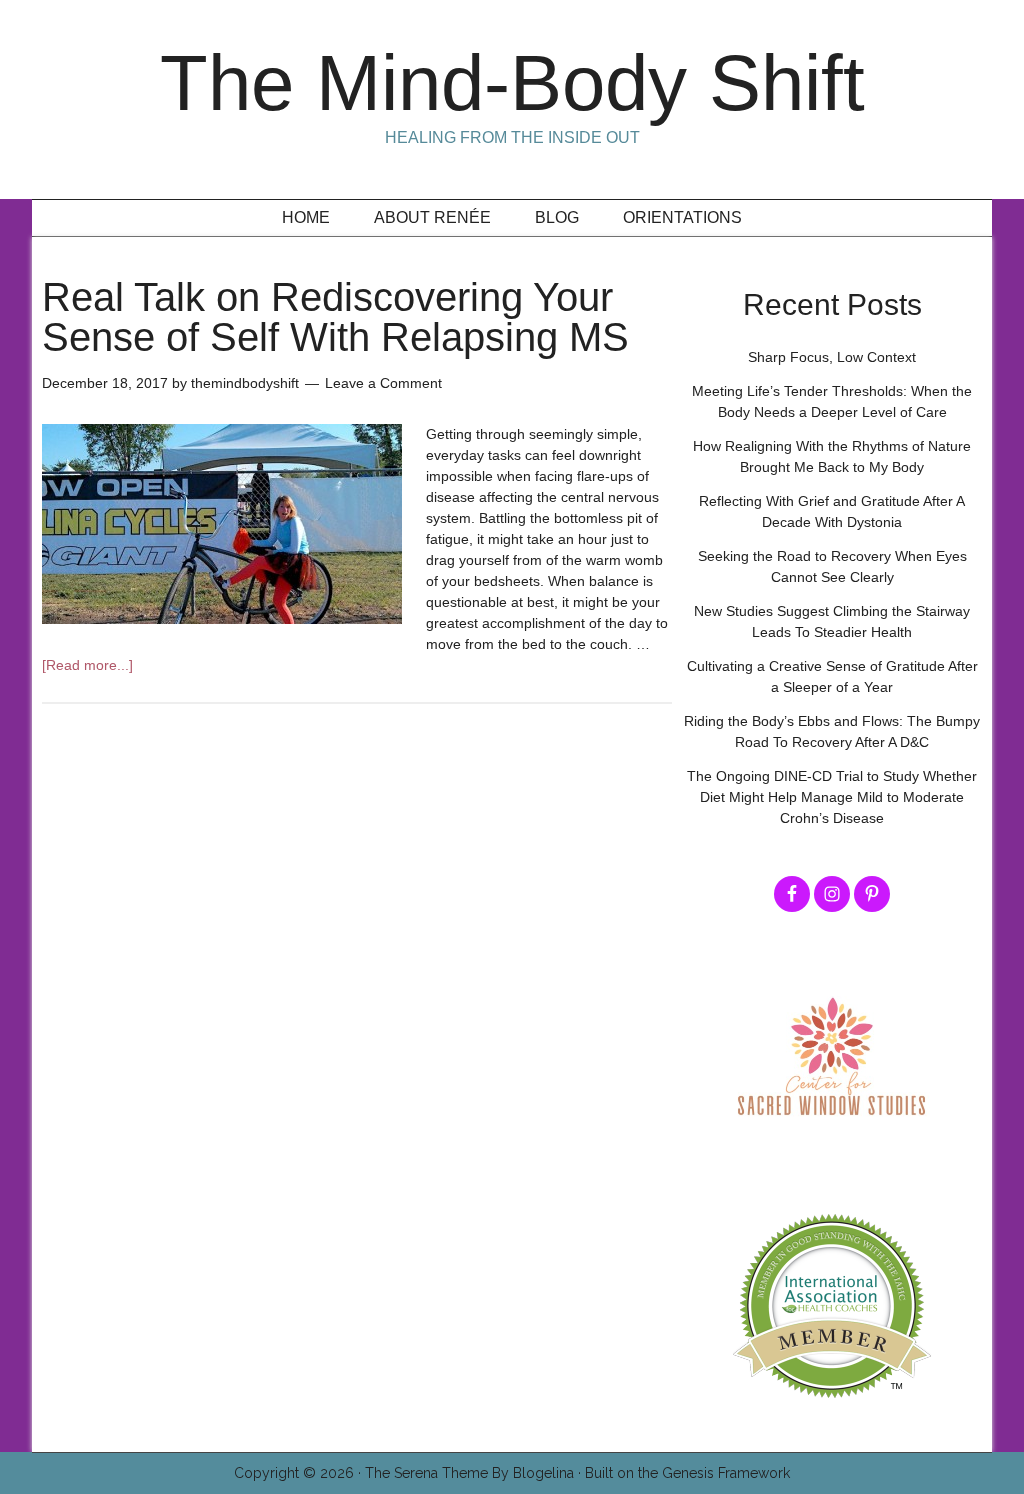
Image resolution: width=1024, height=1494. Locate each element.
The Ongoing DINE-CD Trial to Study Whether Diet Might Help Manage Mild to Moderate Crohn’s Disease (832, 797)
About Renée (432, 217)
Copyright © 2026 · (299, 1473)
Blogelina (543, 1473)
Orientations (682, 217)
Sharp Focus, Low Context (832, 357)
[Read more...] (87, 665)
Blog (557, 217)
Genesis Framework (726, 1473)
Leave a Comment (383, 383)
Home (306, 217)
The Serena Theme (426, 1473)
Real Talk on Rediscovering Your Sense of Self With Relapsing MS (335, 317)
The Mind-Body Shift (512, 83)
